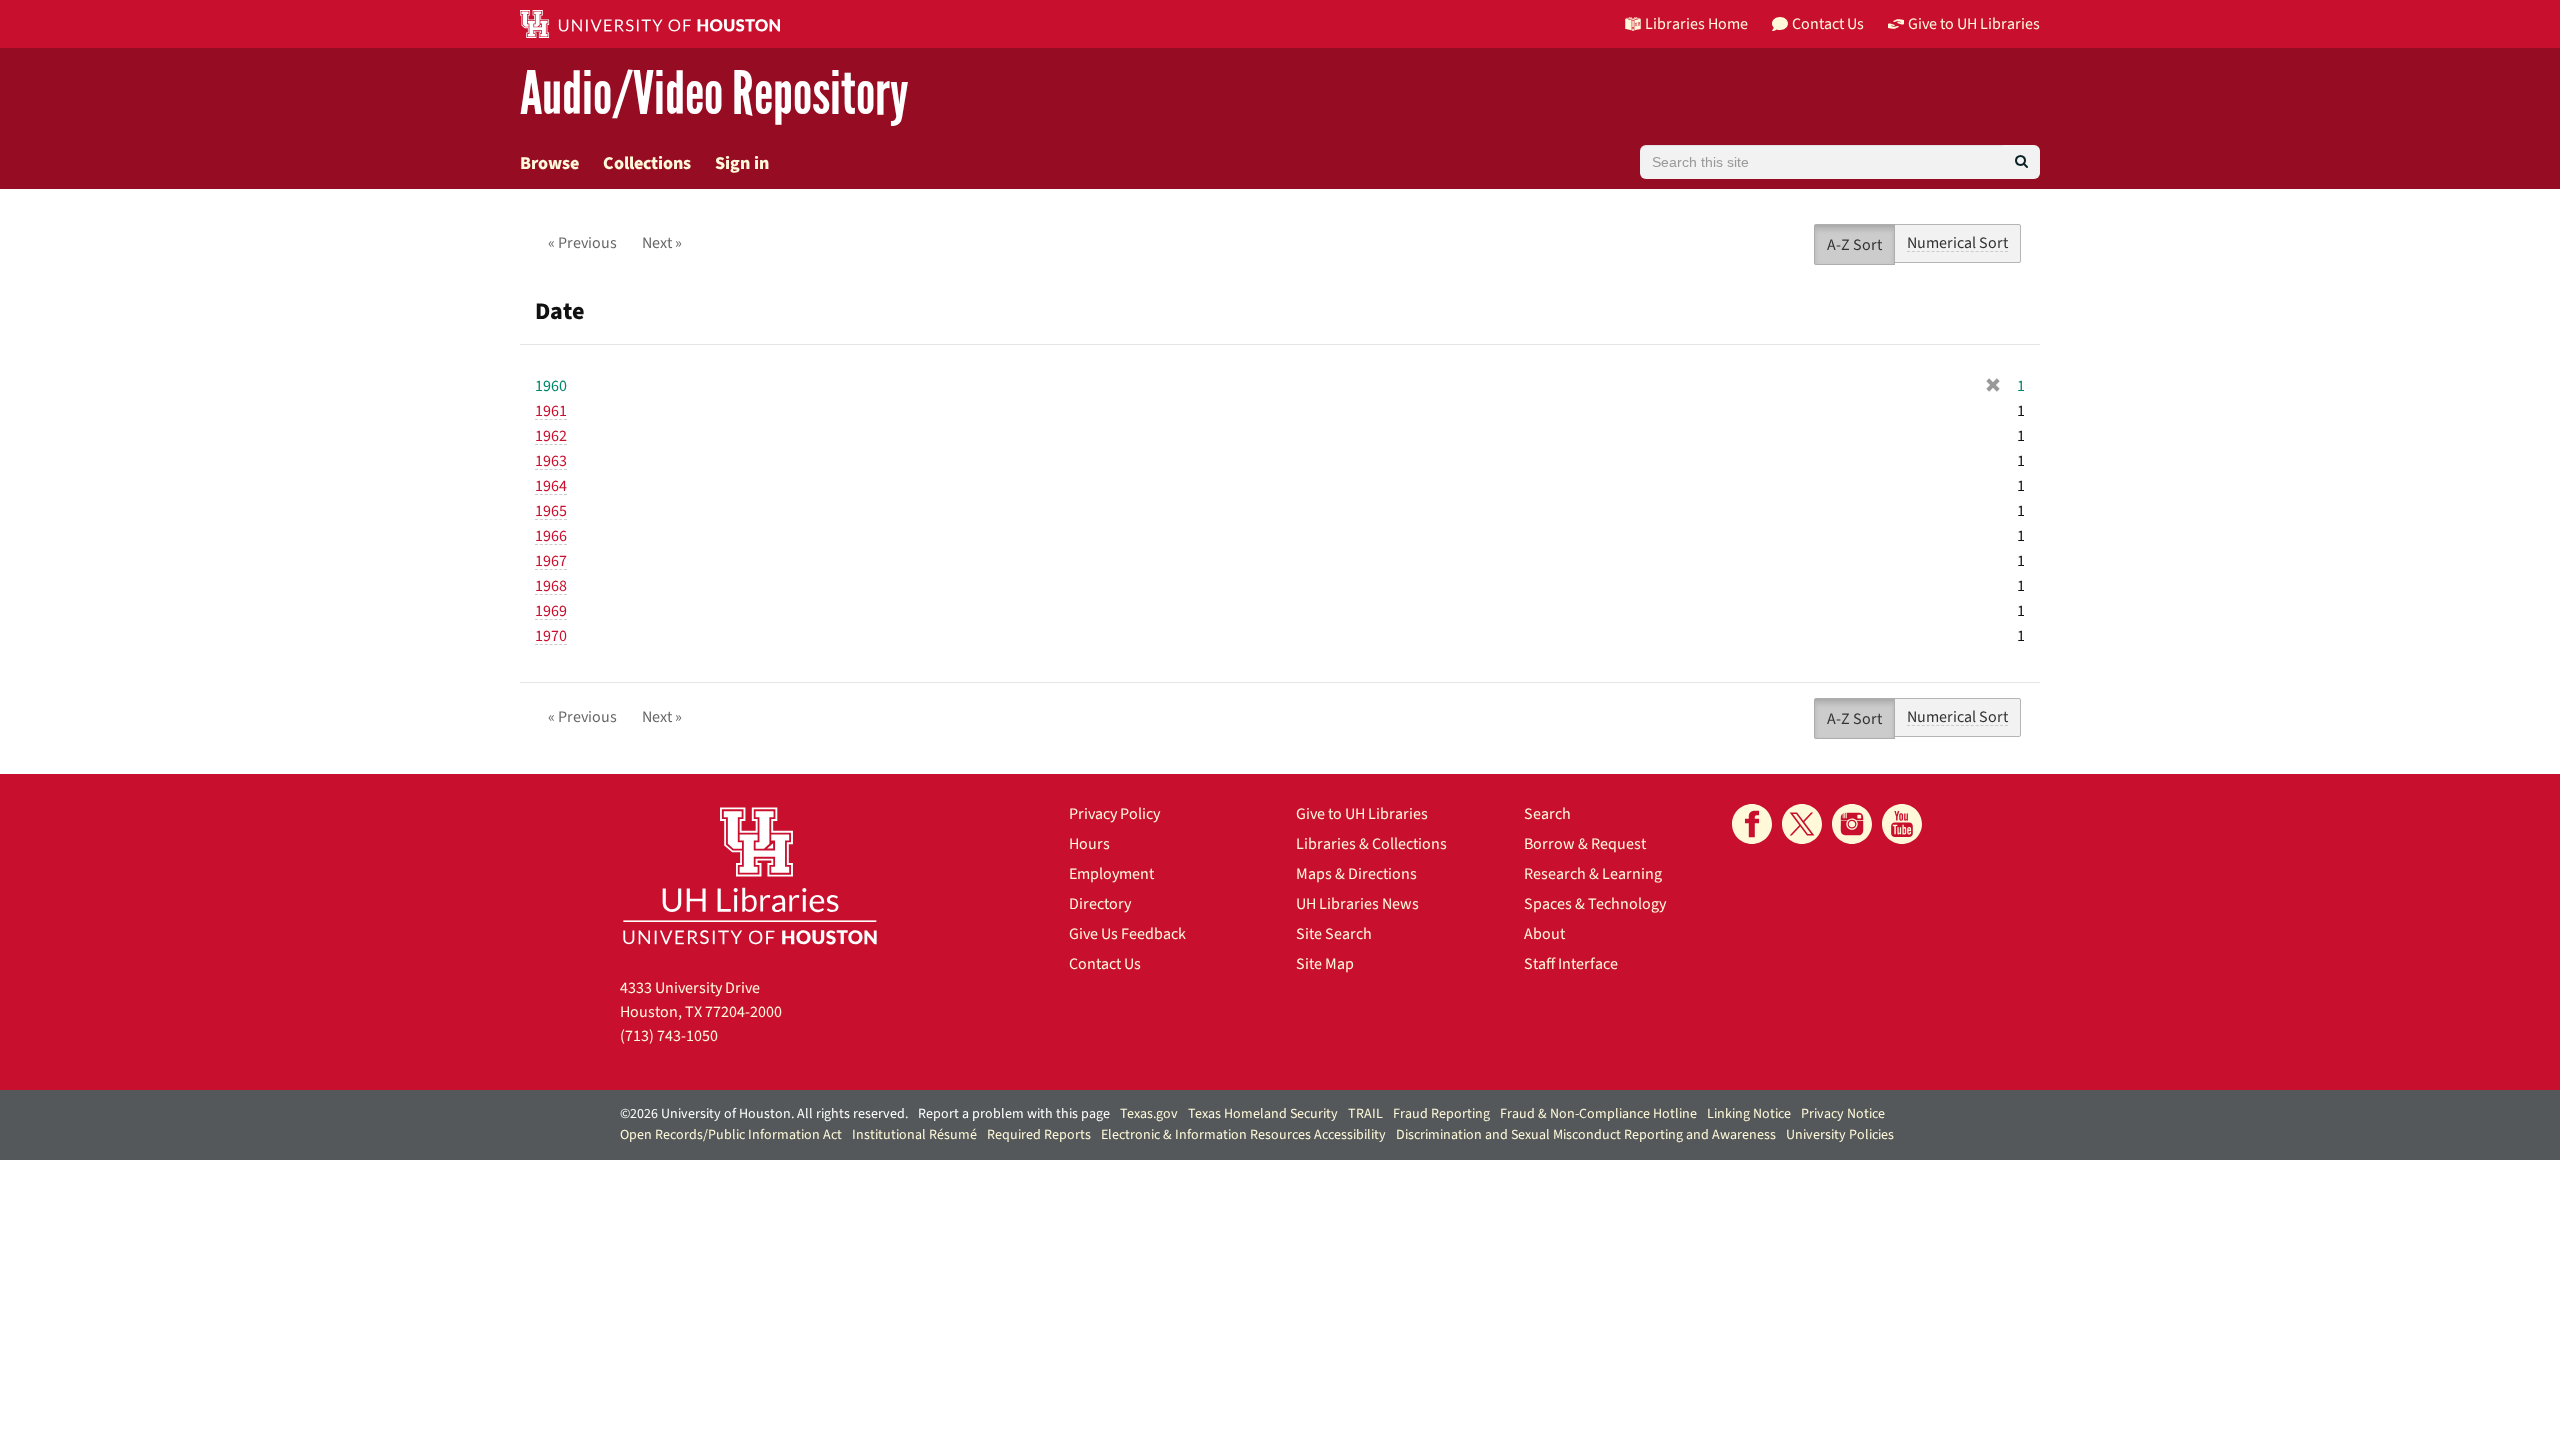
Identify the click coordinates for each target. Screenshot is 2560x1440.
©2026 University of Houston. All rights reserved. (764, 1114)
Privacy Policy (1114, 814)
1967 (551, 561)
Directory (1100, 904)
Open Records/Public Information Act (731, 1135)
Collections (647, 163)
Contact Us (1105, 964)
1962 (551, 436)
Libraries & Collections (1371, 844)
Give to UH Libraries (1362, 814)
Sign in (742, 163)
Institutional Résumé (914, 1135)
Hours (1089, 844)
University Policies (1840, 1135)
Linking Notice (1749, 1114)
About (1544, 934)
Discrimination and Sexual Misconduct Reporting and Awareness (1586, 1135)
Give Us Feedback (1127, 934)
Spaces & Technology (1595, 904)
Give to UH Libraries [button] (1974, 24)
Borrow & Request (1585, 844)
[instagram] (1852, 824)
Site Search (1334, 934)
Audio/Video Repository (714, 94)
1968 (551, 586)
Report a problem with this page (1014, 1114)
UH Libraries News (1357, 904)
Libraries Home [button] (1696, 24)
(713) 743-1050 (669, 1036)
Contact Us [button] (1828, 24)
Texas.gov (1149, 1114)
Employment (1111, 874)
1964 (551, 486)
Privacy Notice (1843, 1114)
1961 (551, 411)
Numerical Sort (1957, 243)
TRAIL (1365, 1114)
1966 (551, 536)
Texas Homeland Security (1263, 1114)
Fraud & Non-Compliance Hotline (1598, 1114)
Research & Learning (1593, 874)
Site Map (1325, 964)
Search (1547, 814)
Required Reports (1039, 1135)
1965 (551, 511)
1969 (551, 611)
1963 (551, 461)
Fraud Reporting (1441, 1114)
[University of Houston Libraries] (750, 875)
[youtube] (1902, 824)
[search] (2021, 162)
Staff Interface (1571, 964)
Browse (549, 163)
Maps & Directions (1356, 874)
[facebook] (1752, 824)
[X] (1802, 824)
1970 (551, 636)
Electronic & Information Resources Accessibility (1243, 1135)
